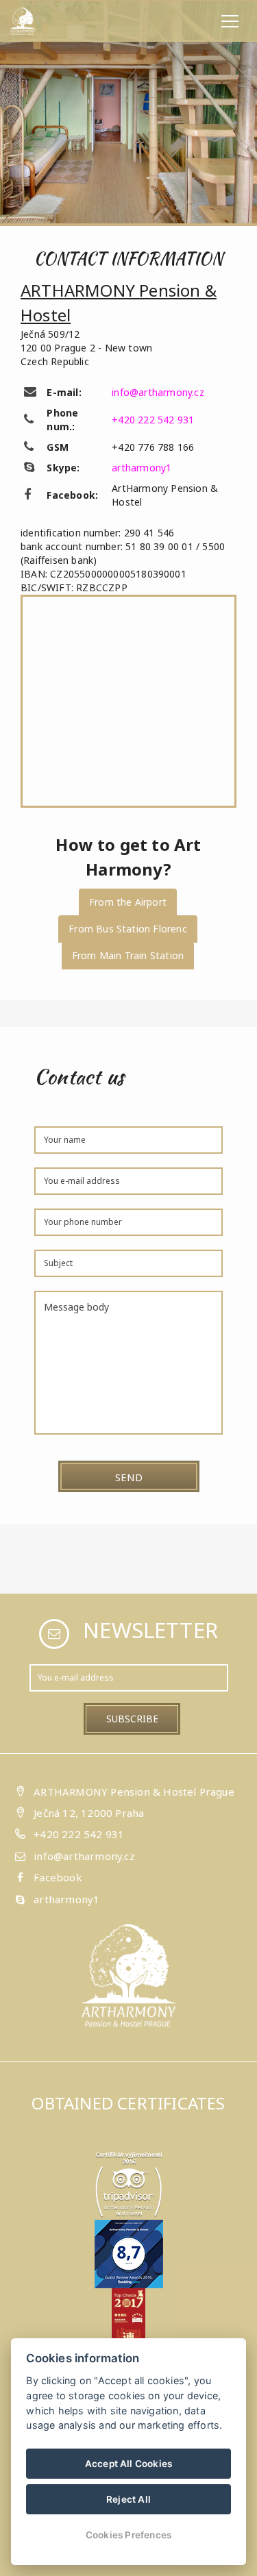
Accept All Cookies (129, 2464)
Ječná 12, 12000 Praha (89, 1813)
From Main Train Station (128, 955)
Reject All (128, 2499)
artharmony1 (142, 468)
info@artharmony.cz (158, 392)
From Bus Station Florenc (128, 929)
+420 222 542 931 (153, 420)
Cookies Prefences (128, 2535)
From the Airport (128, 902)
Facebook (58, 1877)
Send (129, 1477)
